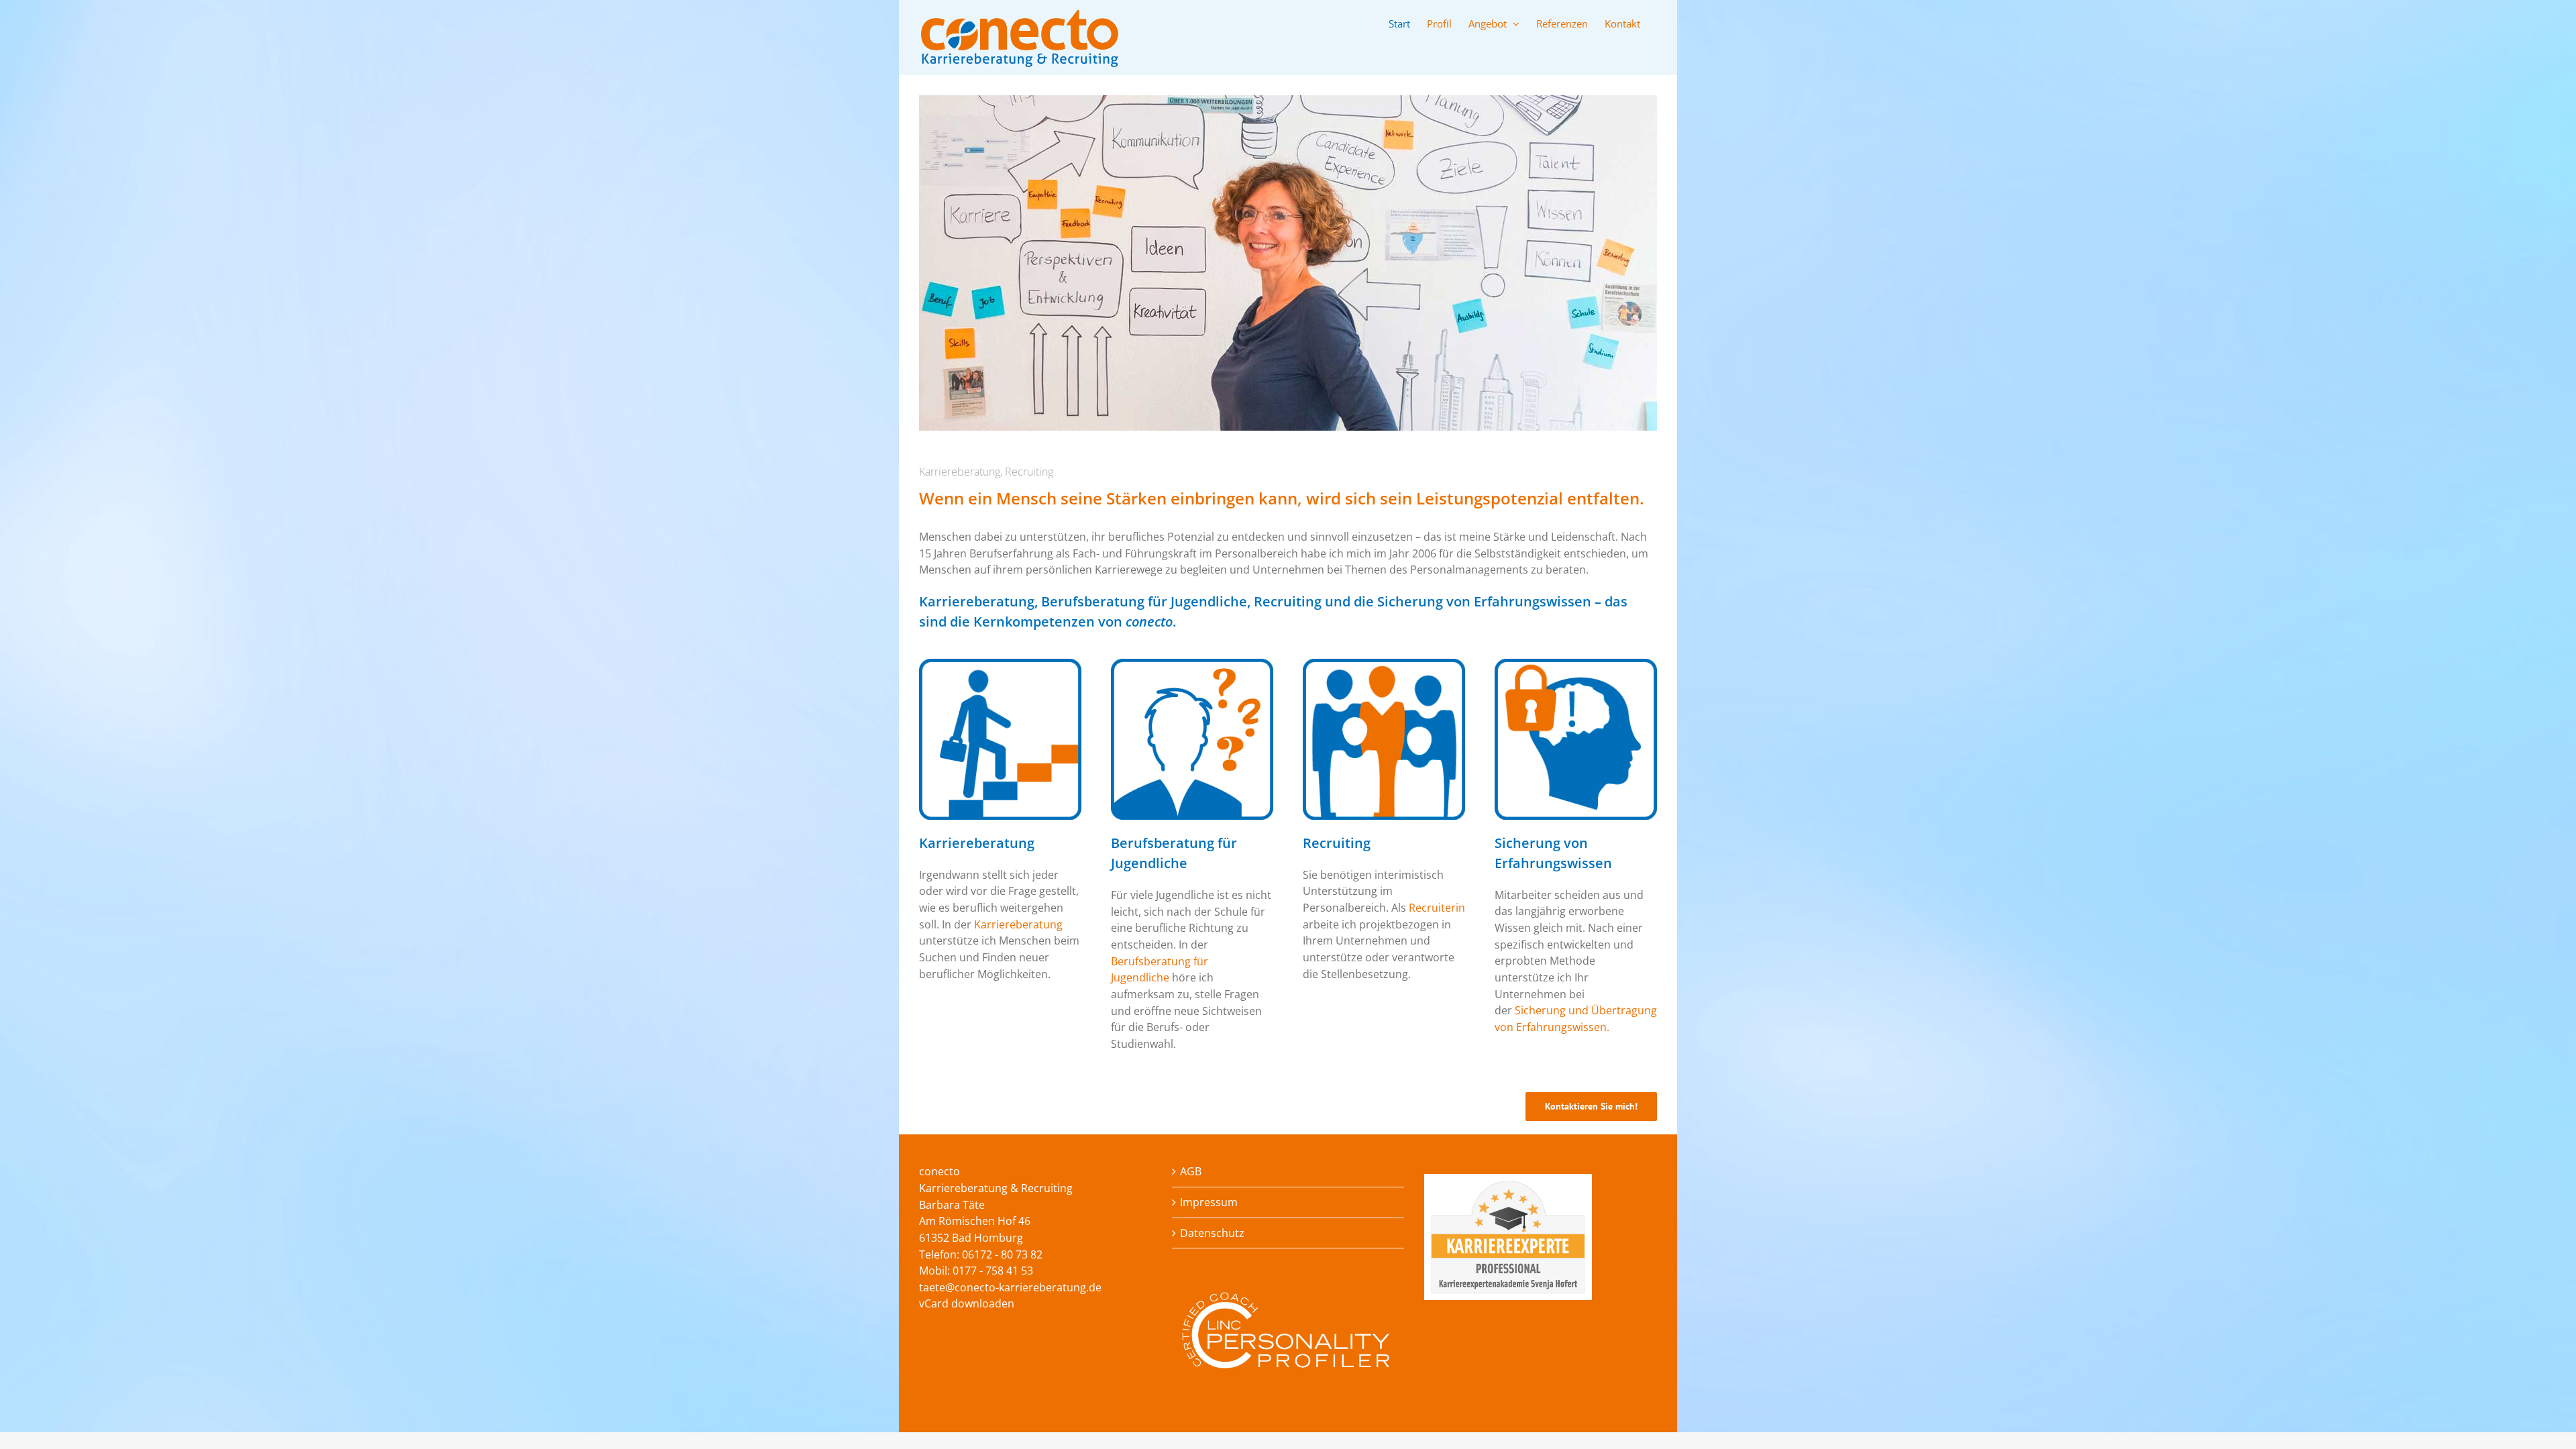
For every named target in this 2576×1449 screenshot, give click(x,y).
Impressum (1209, 1202)
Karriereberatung (1018, 924)
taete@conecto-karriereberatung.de (1010, 1287)
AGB (1191, 1171)
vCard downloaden (967, 1303)
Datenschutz (1212, 1233)
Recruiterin (1437, 908)
